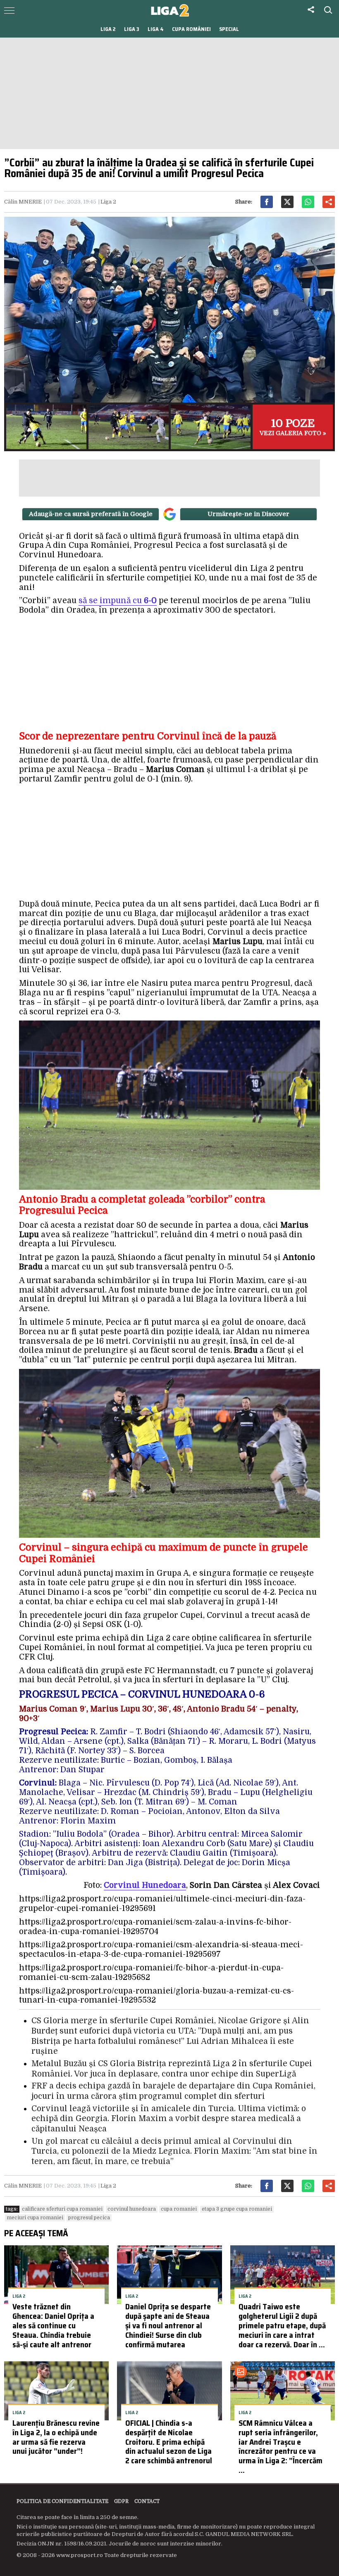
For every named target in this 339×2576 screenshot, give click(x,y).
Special (229, 29)
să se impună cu (118, 601)
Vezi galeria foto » (293, 427)
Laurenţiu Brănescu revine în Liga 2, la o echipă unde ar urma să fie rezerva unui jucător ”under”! (56, 2437)
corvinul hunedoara (132, 2209)
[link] (145, 1886)
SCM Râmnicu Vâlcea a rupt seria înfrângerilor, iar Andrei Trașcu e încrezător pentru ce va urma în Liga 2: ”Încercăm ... (281, 2446)
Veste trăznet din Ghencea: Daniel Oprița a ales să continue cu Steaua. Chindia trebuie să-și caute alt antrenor (53, 2325)
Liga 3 (132, 29)
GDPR (121, 2501)
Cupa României (191, 29)
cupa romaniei (179, 2209)
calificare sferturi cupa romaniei (62, 2209)
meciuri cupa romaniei (35, 2218)
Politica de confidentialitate (62, 2501)
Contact (147, 2501)
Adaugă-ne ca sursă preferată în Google (91, 514)
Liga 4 (156, 29)
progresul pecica (89, 2218)
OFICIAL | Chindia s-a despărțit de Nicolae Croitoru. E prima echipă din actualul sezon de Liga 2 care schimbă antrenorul (169, 2442)
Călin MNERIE (23, 202)
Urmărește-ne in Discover (248, 514)
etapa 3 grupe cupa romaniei (237, 2209)
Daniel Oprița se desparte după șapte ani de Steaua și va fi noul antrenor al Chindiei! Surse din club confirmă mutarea (168, 2325)
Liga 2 (108, 29)
